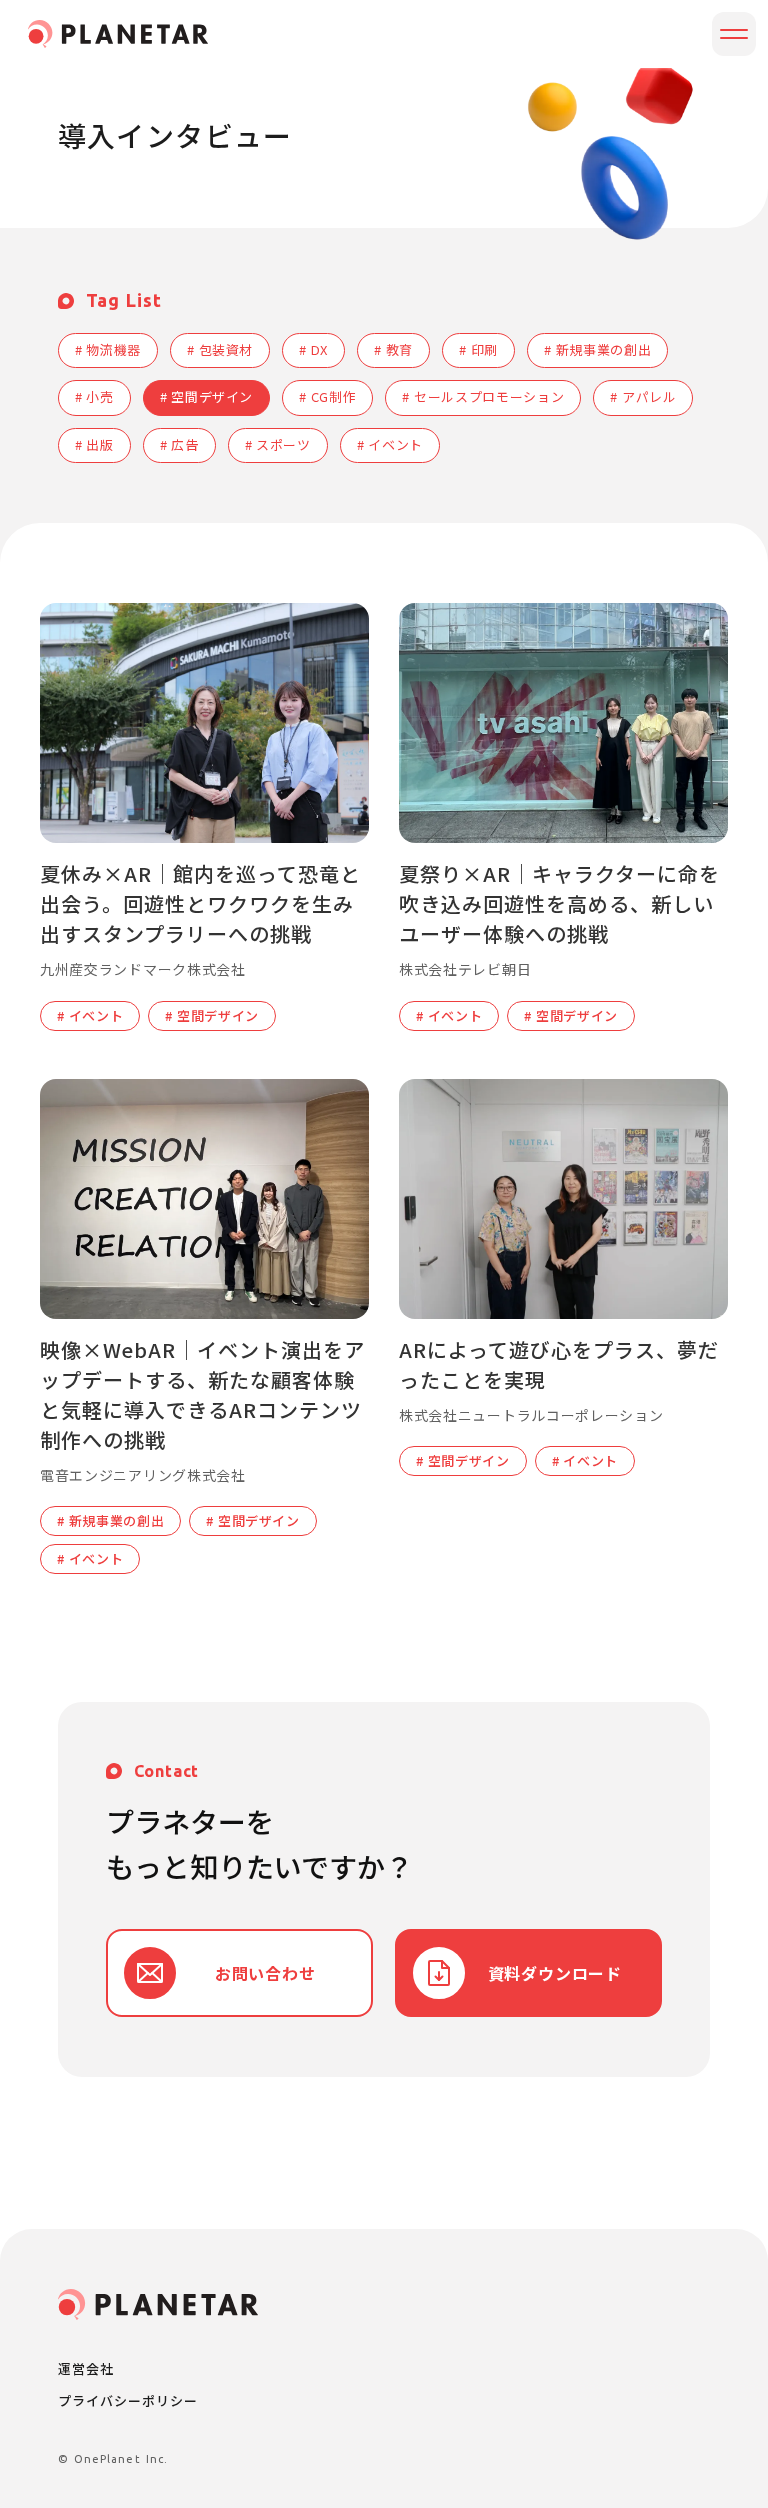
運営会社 (86, 2369)
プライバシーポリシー (128, 2400)
